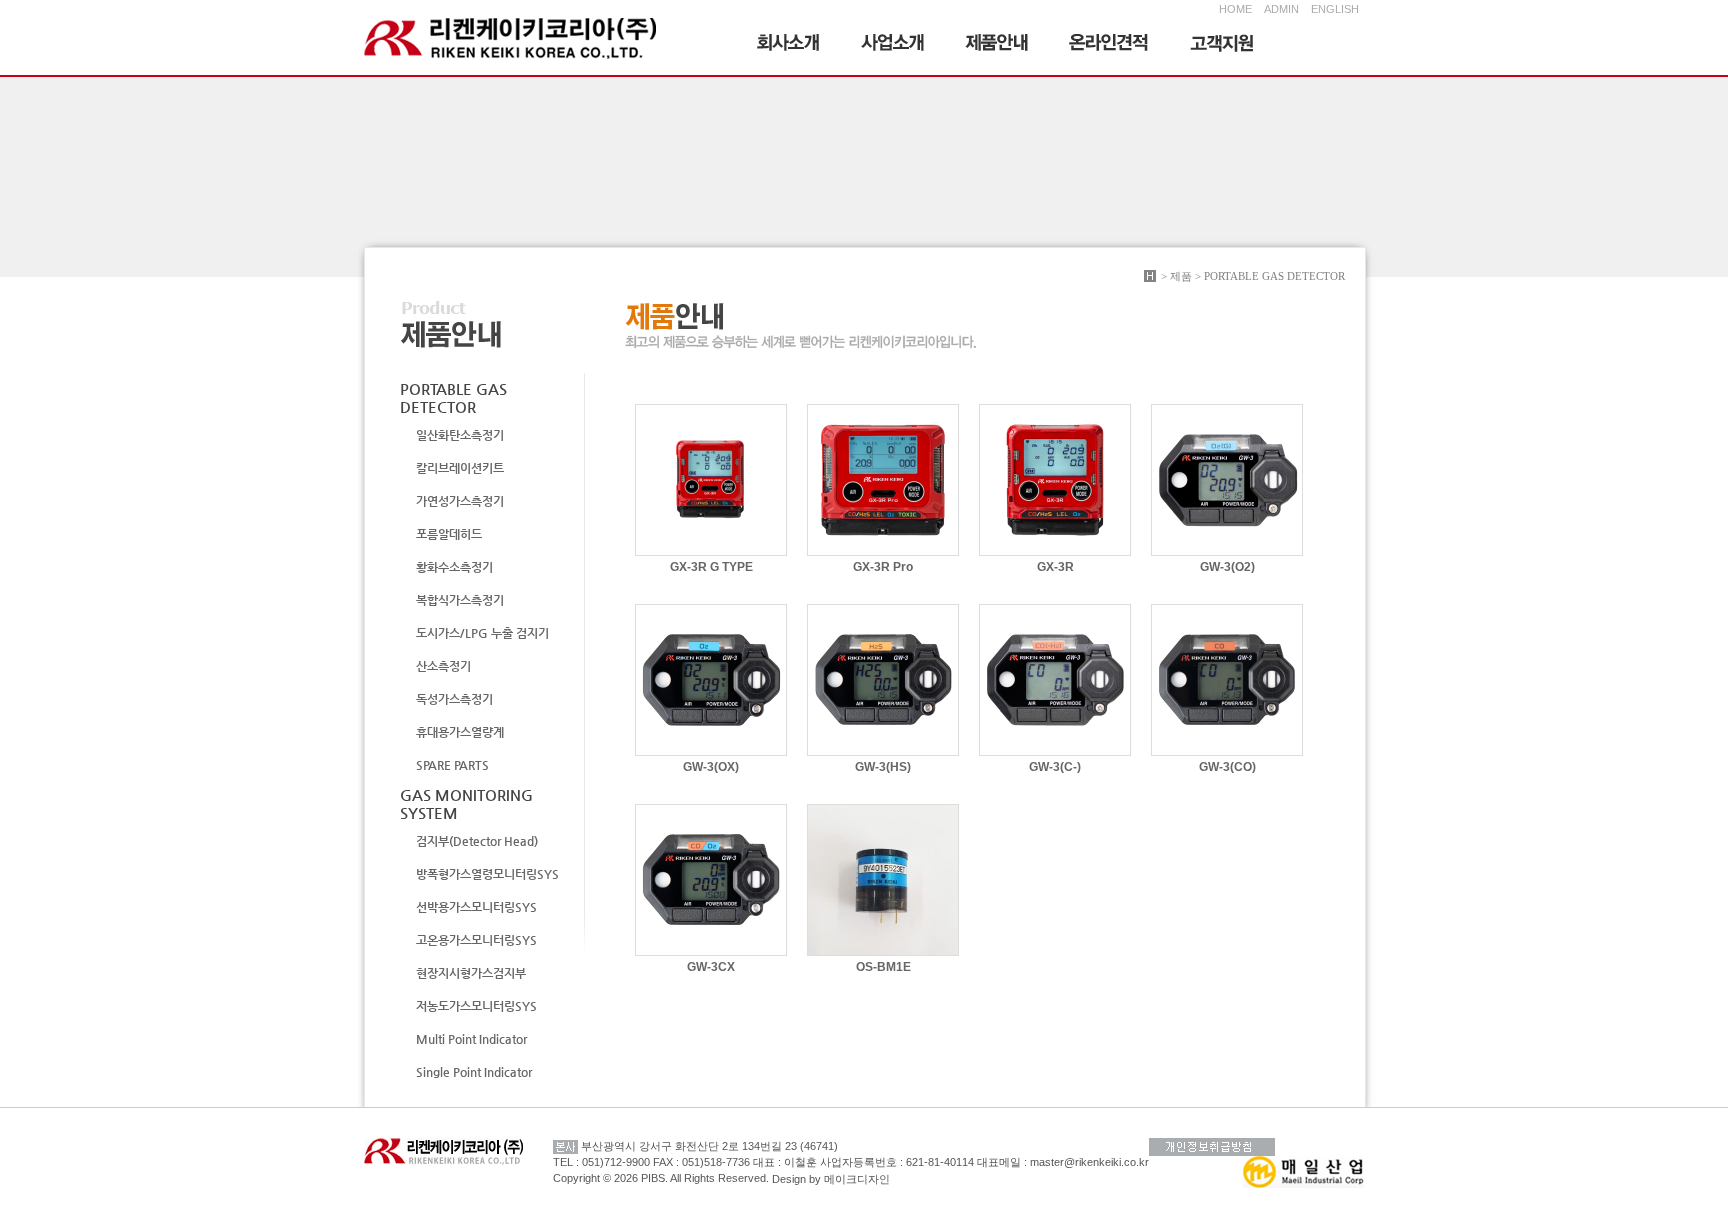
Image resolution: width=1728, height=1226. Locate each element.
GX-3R (1055, 567)
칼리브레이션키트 (460, 468)
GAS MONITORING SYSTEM (466, 803)
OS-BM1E (883, 967)
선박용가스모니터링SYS (476, 907)
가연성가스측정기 (460, 501)
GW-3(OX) (711, 767)
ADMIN (1281, 9)
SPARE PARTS (452, 765)
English (1331, 9)
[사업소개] (893, 45)
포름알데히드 (449, 534)
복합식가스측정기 (460, 600)
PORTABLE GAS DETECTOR (453, 397)
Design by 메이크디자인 (831, 1179)
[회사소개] (789, 45)
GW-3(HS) (883, 767)
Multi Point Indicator (471, 1039)
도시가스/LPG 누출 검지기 (482, 633)
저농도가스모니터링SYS (476, 1006)
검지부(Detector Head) (477, 841)
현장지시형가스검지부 (471, 973)
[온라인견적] (1109, 45)
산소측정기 (443, 666)
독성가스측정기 (454, 699)
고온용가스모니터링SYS (476, 940)
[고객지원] (1222, 45)
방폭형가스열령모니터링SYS (487, 874)
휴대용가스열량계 (460, 732)
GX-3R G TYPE (711, 567)
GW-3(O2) (1227, 567)
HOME (1235, 9)
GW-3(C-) (1055, 767)
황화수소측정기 (454, 567)
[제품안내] (997, 45)
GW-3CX (711, 967)
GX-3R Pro (883, 567)
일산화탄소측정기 (460, 435)
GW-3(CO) (1227, 767)
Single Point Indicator (474, 1072)
